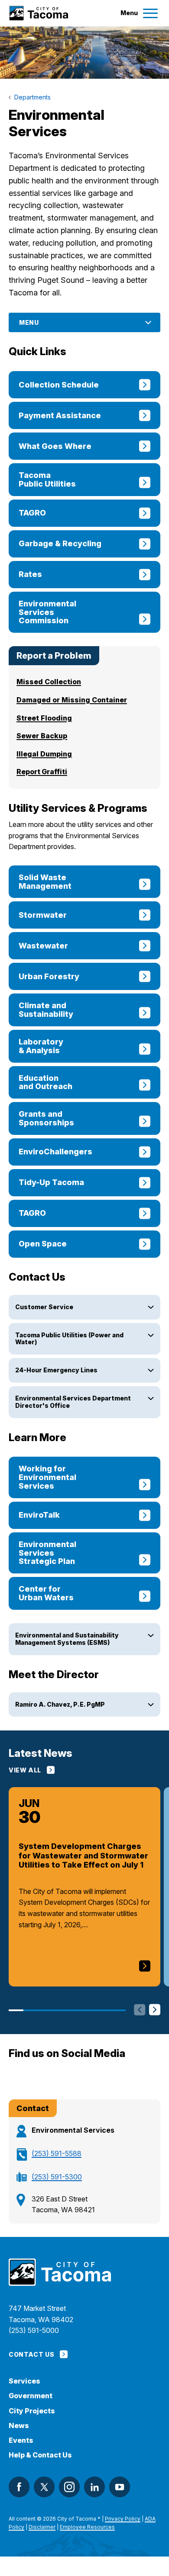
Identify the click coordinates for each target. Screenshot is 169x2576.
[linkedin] (94, 2487)
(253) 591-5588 (57, 2153)
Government (31, 2396)
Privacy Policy (123, 2519)
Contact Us (31, 2354)
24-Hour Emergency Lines (56, 1370)
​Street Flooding (44, 718)
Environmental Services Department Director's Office (73, 1402)
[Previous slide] (140, 2010)
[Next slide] (155, 2010)
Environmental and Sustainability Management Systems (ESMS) (67, 1639)
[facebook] (19, 2487)
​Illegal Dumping (44, 754)
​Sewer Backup (42, 736)
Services (24, 2381)
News (19, 2426)
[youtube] (120, 2487)
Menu (29, 322)
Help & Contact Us (40, 2455)
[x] (44, 2487)
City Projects (32, 2411)
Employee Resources (87, 2527)
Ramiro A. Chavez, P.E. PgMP (60, 1704)
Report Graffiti (42, 772)
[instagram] (69, 2487)
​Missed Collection (49, 682)
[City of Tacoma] (38, 13)
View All (25, 1770)
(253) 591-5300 (57, 2177)
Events (21, 2440)
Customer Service (44, 1307)
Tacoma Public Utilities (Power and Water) (69, 1339)
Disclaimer (42, 2527)
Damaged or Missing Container (72, 700)
